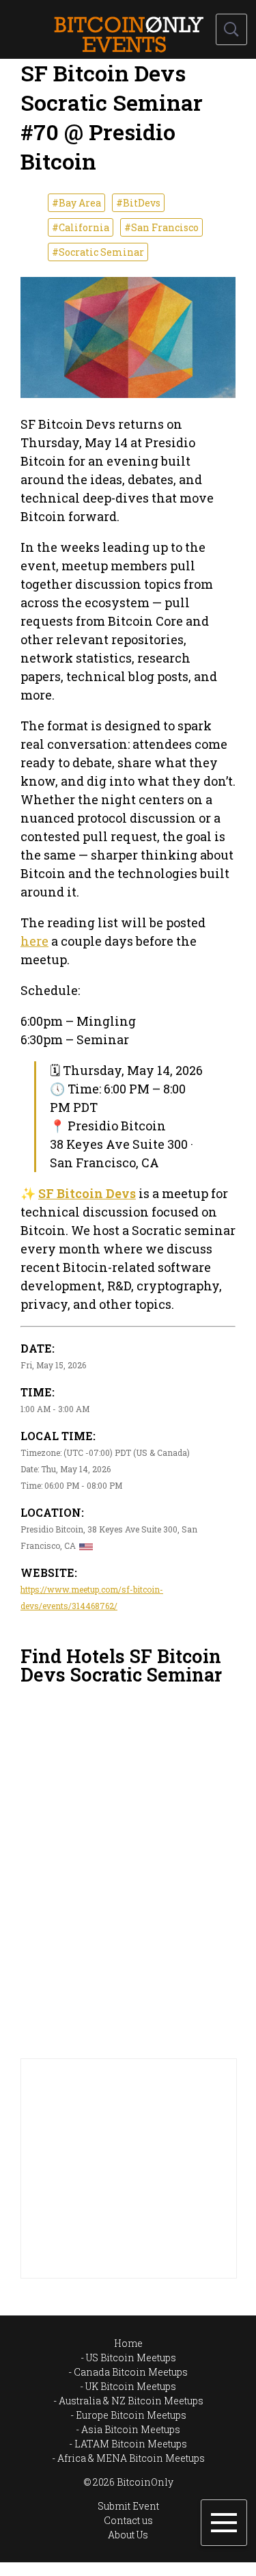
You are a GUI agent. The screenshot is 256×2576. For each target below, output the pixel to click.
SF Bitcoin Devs (87, 1193)
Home (128, 2343)
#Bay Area (76, 203)
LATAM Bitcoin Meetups (131, 2444)
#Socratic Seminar (98, 252)
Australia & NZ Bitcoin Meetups (131, 2401)
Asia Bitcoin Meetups (131, 2429)
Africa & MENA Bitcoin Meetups (131, 2458)
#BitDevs (138, 203)
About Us (128, 2535)
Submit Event (128, 2506)
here (34, 941)
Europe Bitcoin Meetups (131, 2415)
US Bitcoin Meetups (131, 2358)
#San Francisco (161, 227)
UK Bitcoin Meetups (131, 2386)
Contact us (128, 2520)
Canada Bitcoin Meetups (131, 2372)
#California (81, 227)
